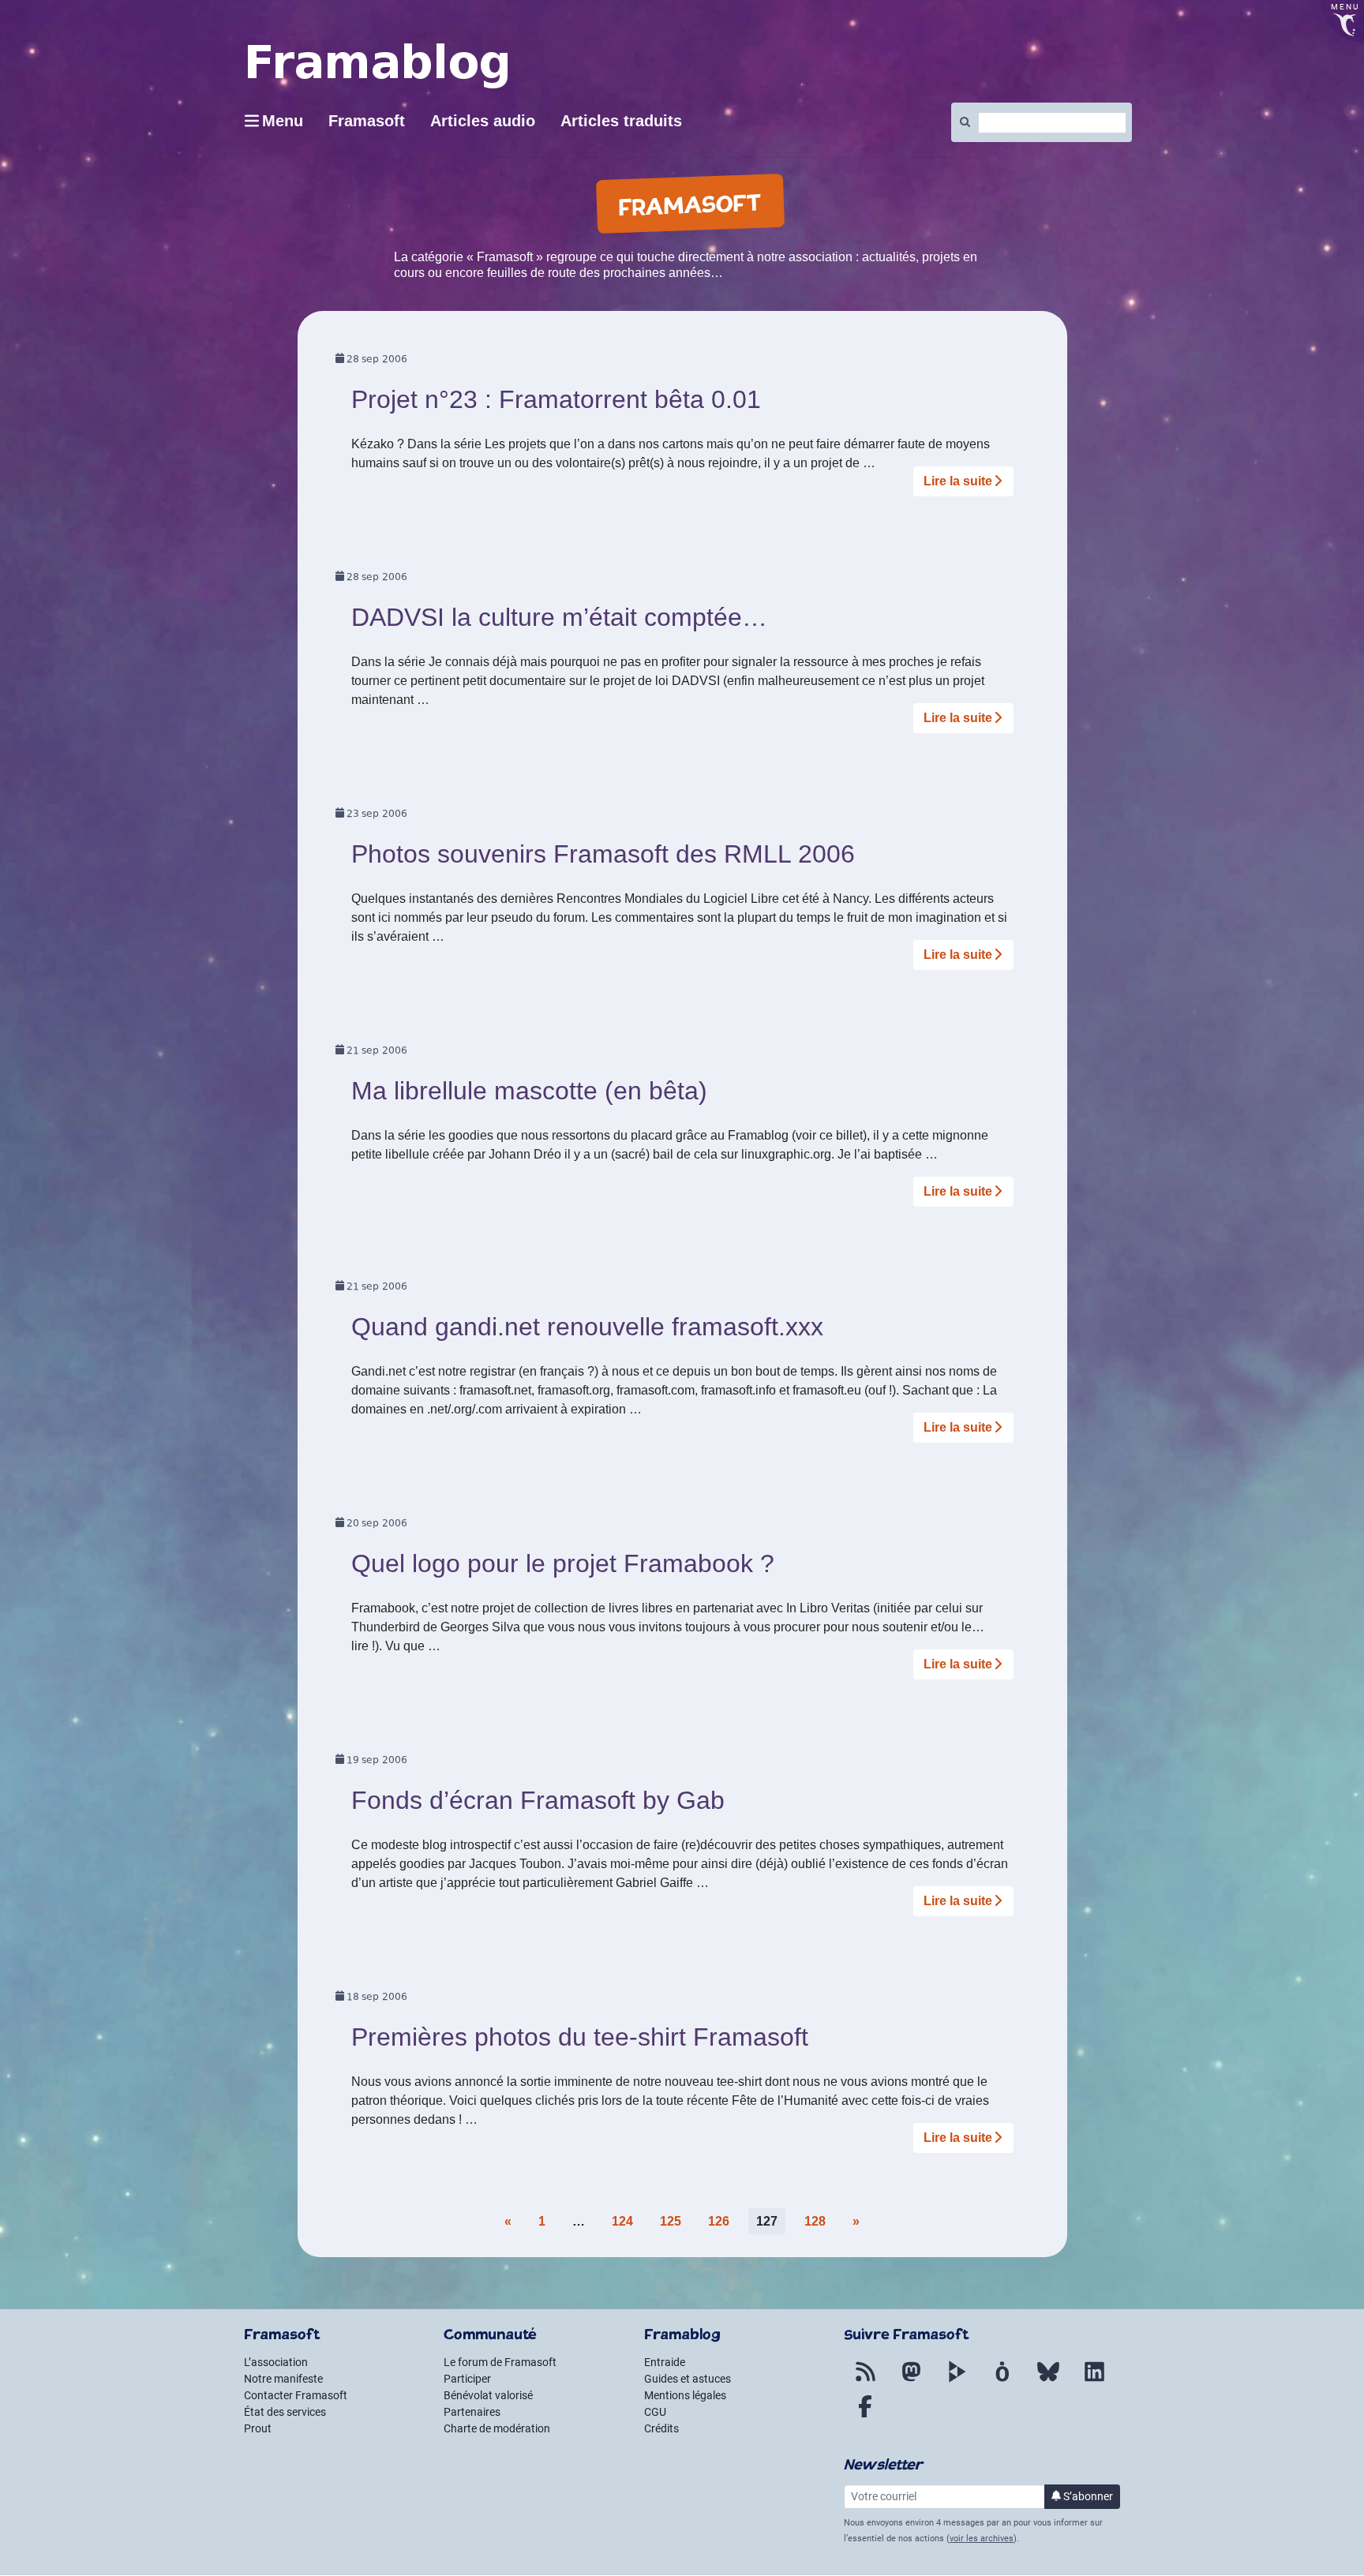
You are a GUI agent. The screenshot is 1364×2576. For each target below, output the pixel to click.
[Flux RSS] (865, 2381)
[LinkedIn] (1094, 2381)
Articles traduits (621, 121)
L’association (276, 2362)
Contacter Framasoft (296, 2395)
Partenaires (472, 2412)
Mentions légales (685, 2395)
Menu (283, 121)
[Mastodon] (911, 2381)
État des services (285, 2412)
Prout (258, 2428)
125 (671, 2221)
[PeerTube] (957, 2381)
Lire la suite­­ (958, 481)
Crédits (661, 2428)
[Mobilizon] (1002, 2381)
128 (815, 2221)
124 (622, 2221)
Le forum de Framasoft (500, 2362)
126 (719, 2221)
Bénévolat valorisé (488, 2395)
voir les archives (982, 2539)
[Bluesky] (1048, 2381)
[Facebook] (865, 2416)
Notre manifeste (283, 2379)
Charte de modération (497, 2428)
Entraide (665, 2362)
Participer (467, 2379)
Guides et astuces (688, 2379)
